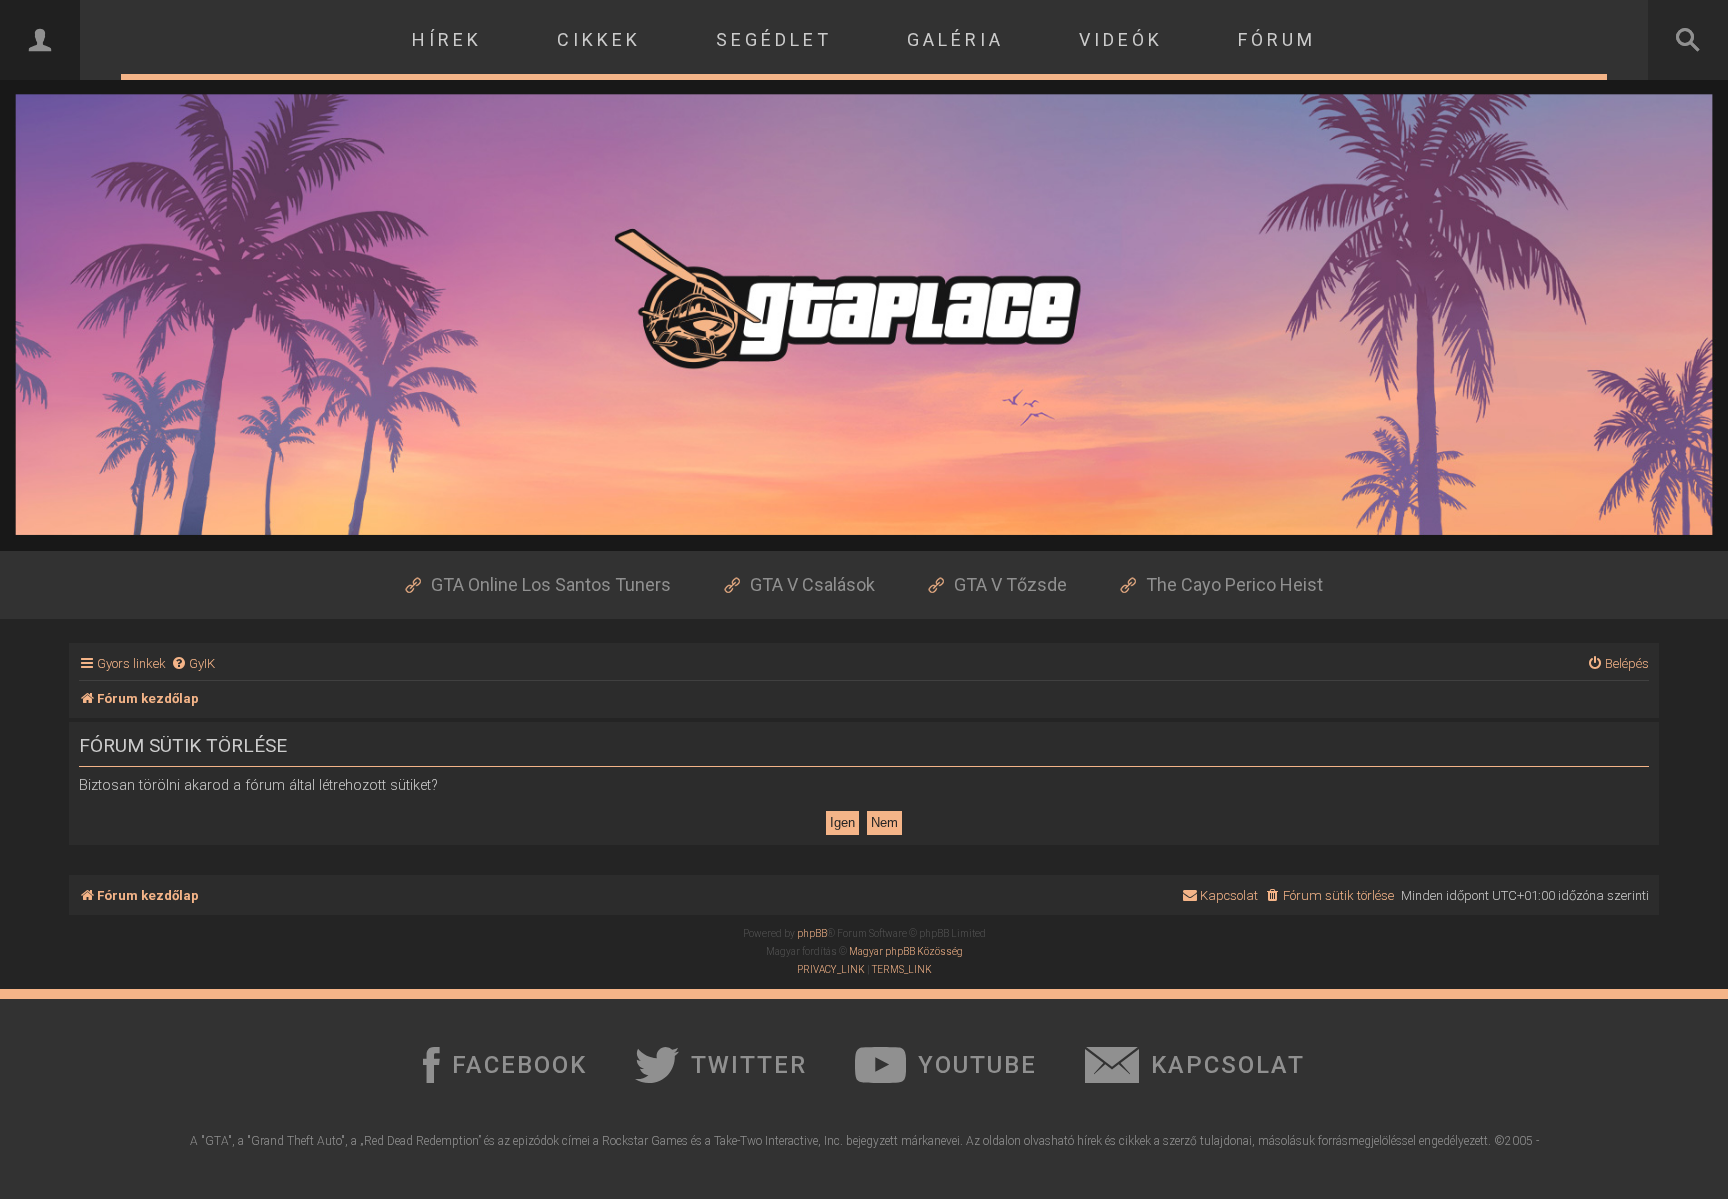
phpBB (812, 933)
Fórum (1277, 39)
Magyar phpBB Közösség (906, 951)
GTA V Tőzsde (1010, 584)
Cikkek (599, 39)
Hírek (447, 39)
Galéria (955, 39)
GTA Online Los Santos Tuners (551, 584)
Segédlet (774, 39)
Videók (1121, 39)
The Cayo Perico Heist (1234, 584)
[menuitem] (193, 663)
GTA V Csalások (812, 584)
